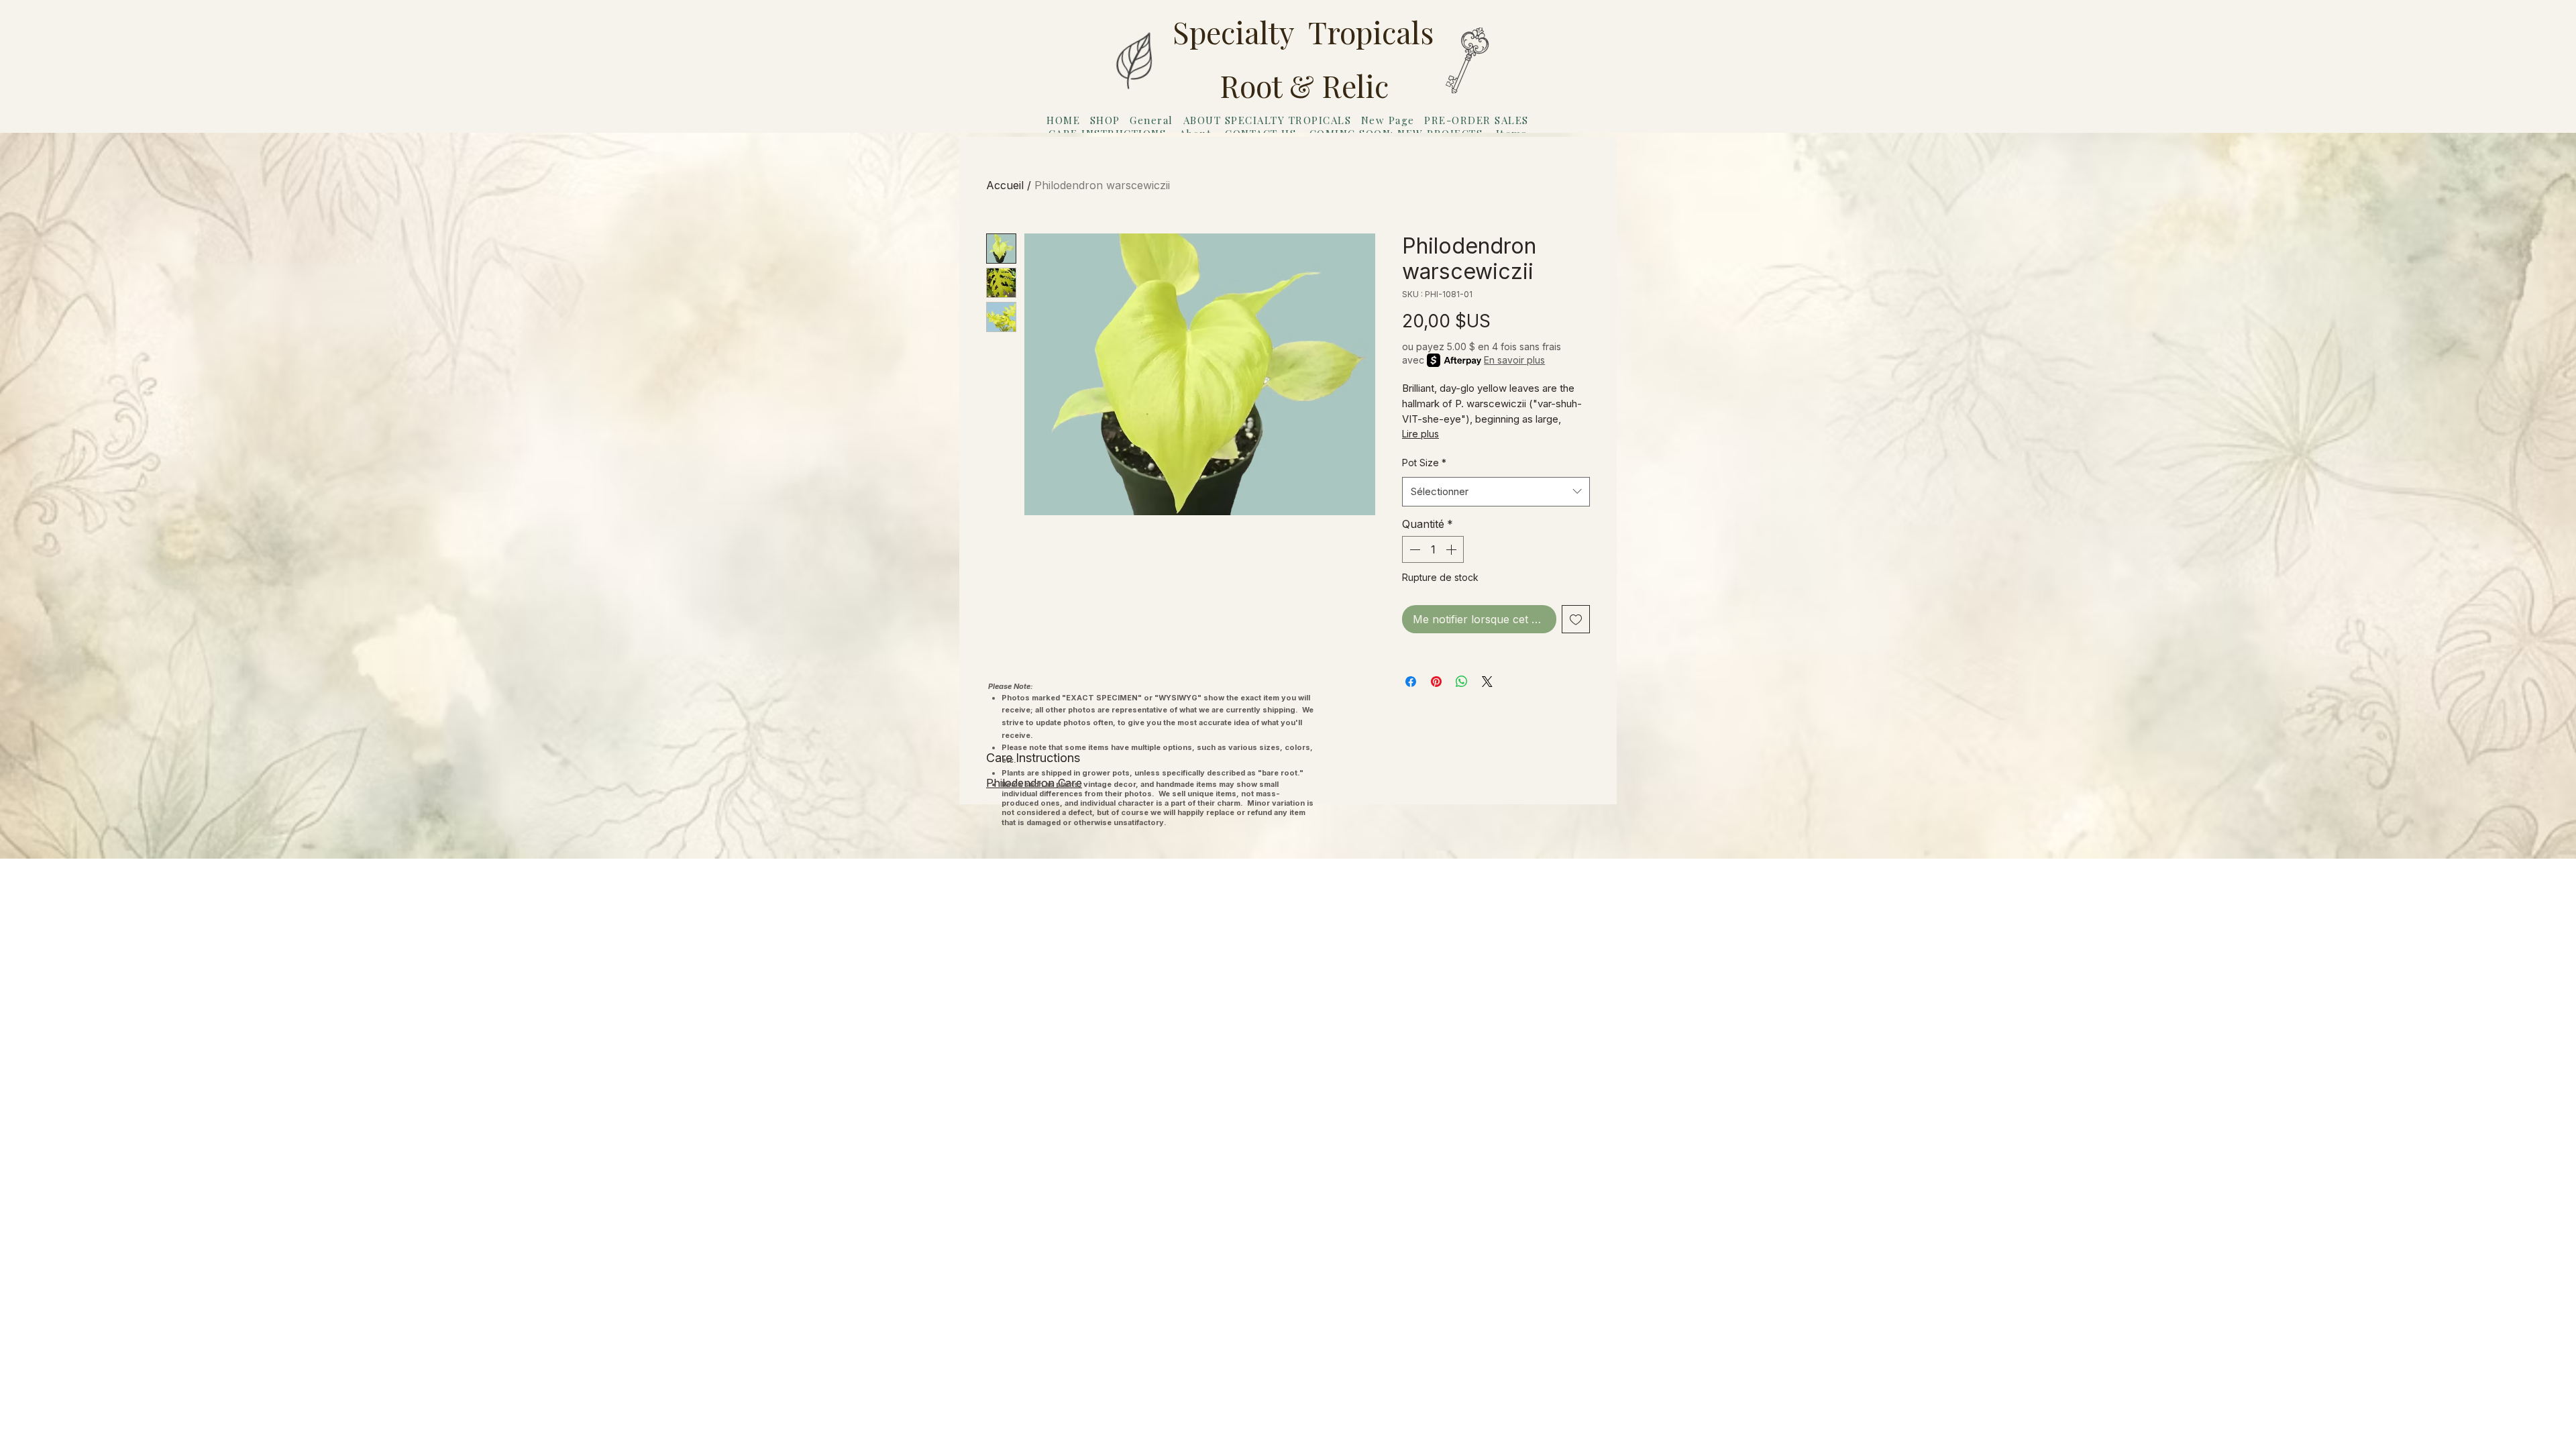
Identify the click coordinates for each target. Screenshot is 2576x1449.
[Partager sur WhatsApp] (1462, 682)
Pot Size (1424, 463)
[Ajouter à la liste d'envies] (1576, 619)
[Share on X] (1487, 682)
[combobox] (1496, 492)
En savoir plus (1514, 360)
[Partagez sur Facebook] (1411, 682)
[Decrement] (1413, 549)
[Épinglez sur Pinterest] (1436, 682)
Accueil (1005, 185)
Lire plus (1420, 434)
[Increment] (1452, 549)
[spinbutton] (1433, 549)
